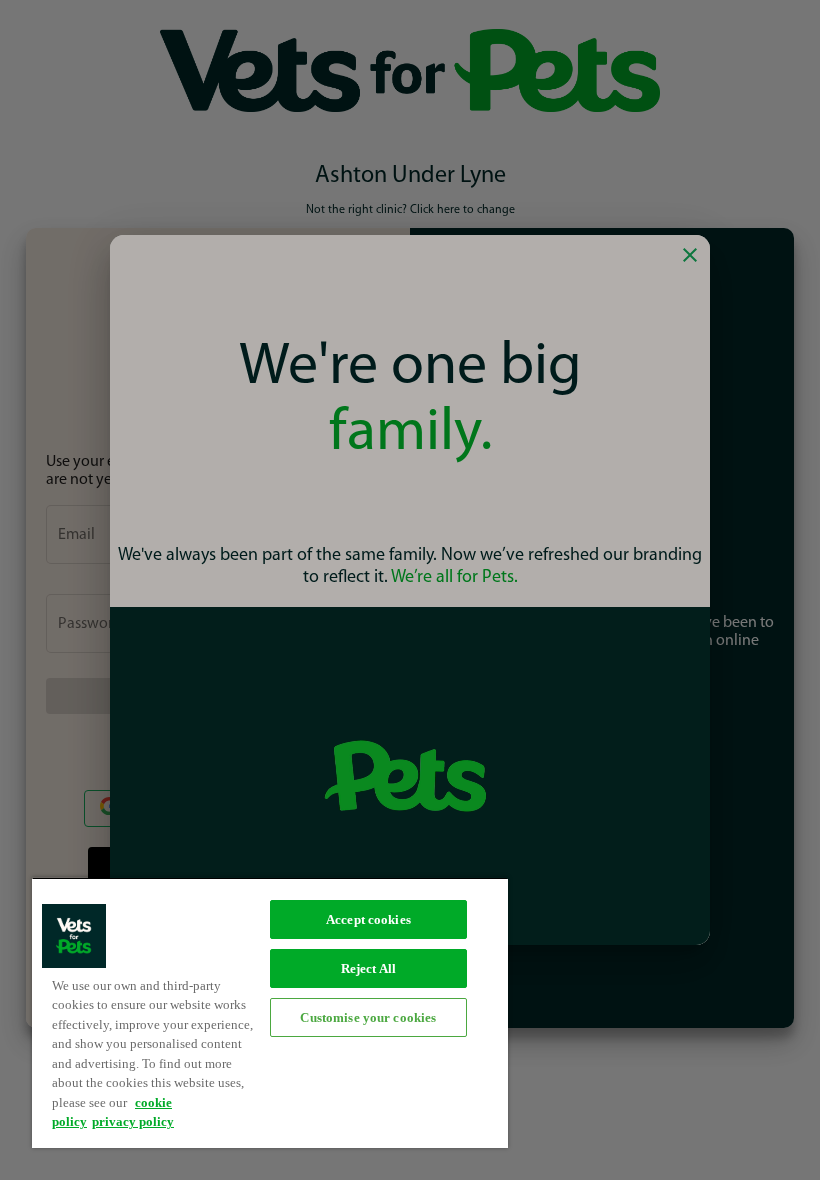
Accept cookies (368, 919)
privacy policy (133, 1121)
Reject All (368, 968)
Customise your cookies (368, 1017)
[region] (270, 1012)
